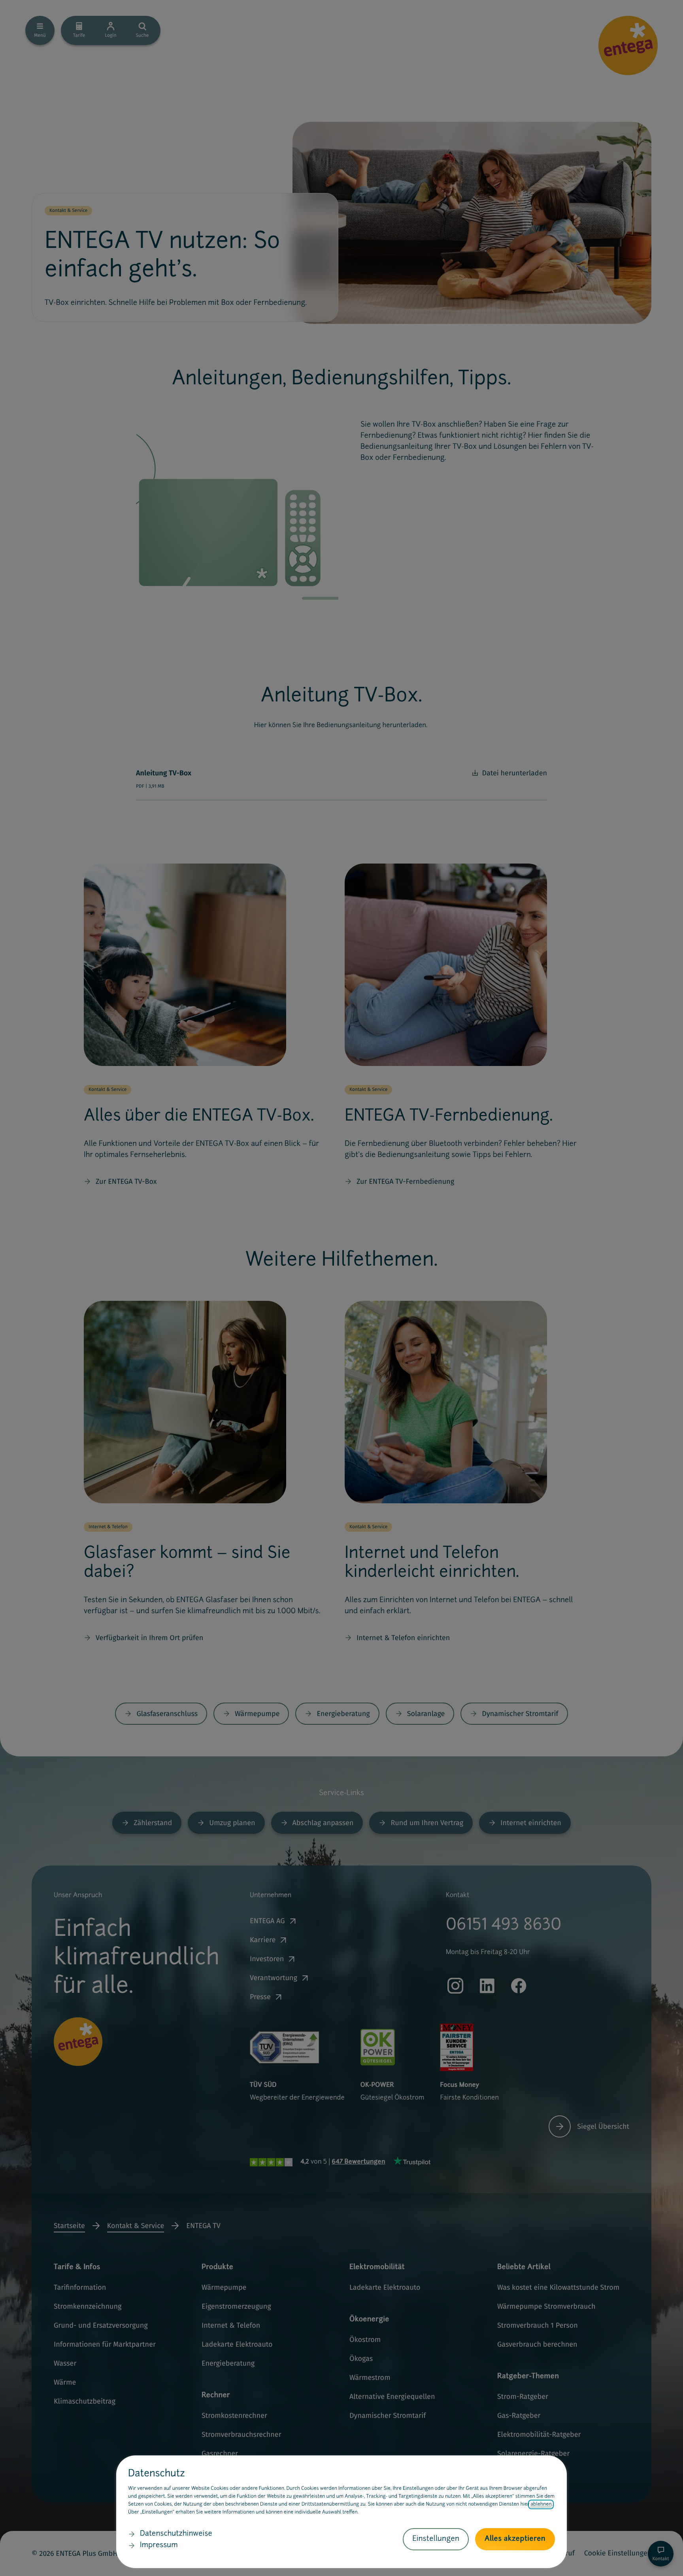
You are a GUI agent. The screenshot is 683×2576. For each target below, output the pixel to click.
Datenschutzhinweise (176, 2534)
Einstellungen (436, 2539)
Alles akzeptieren (515, 2539)
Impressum (159, 2546)
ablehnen (541, 2504)
